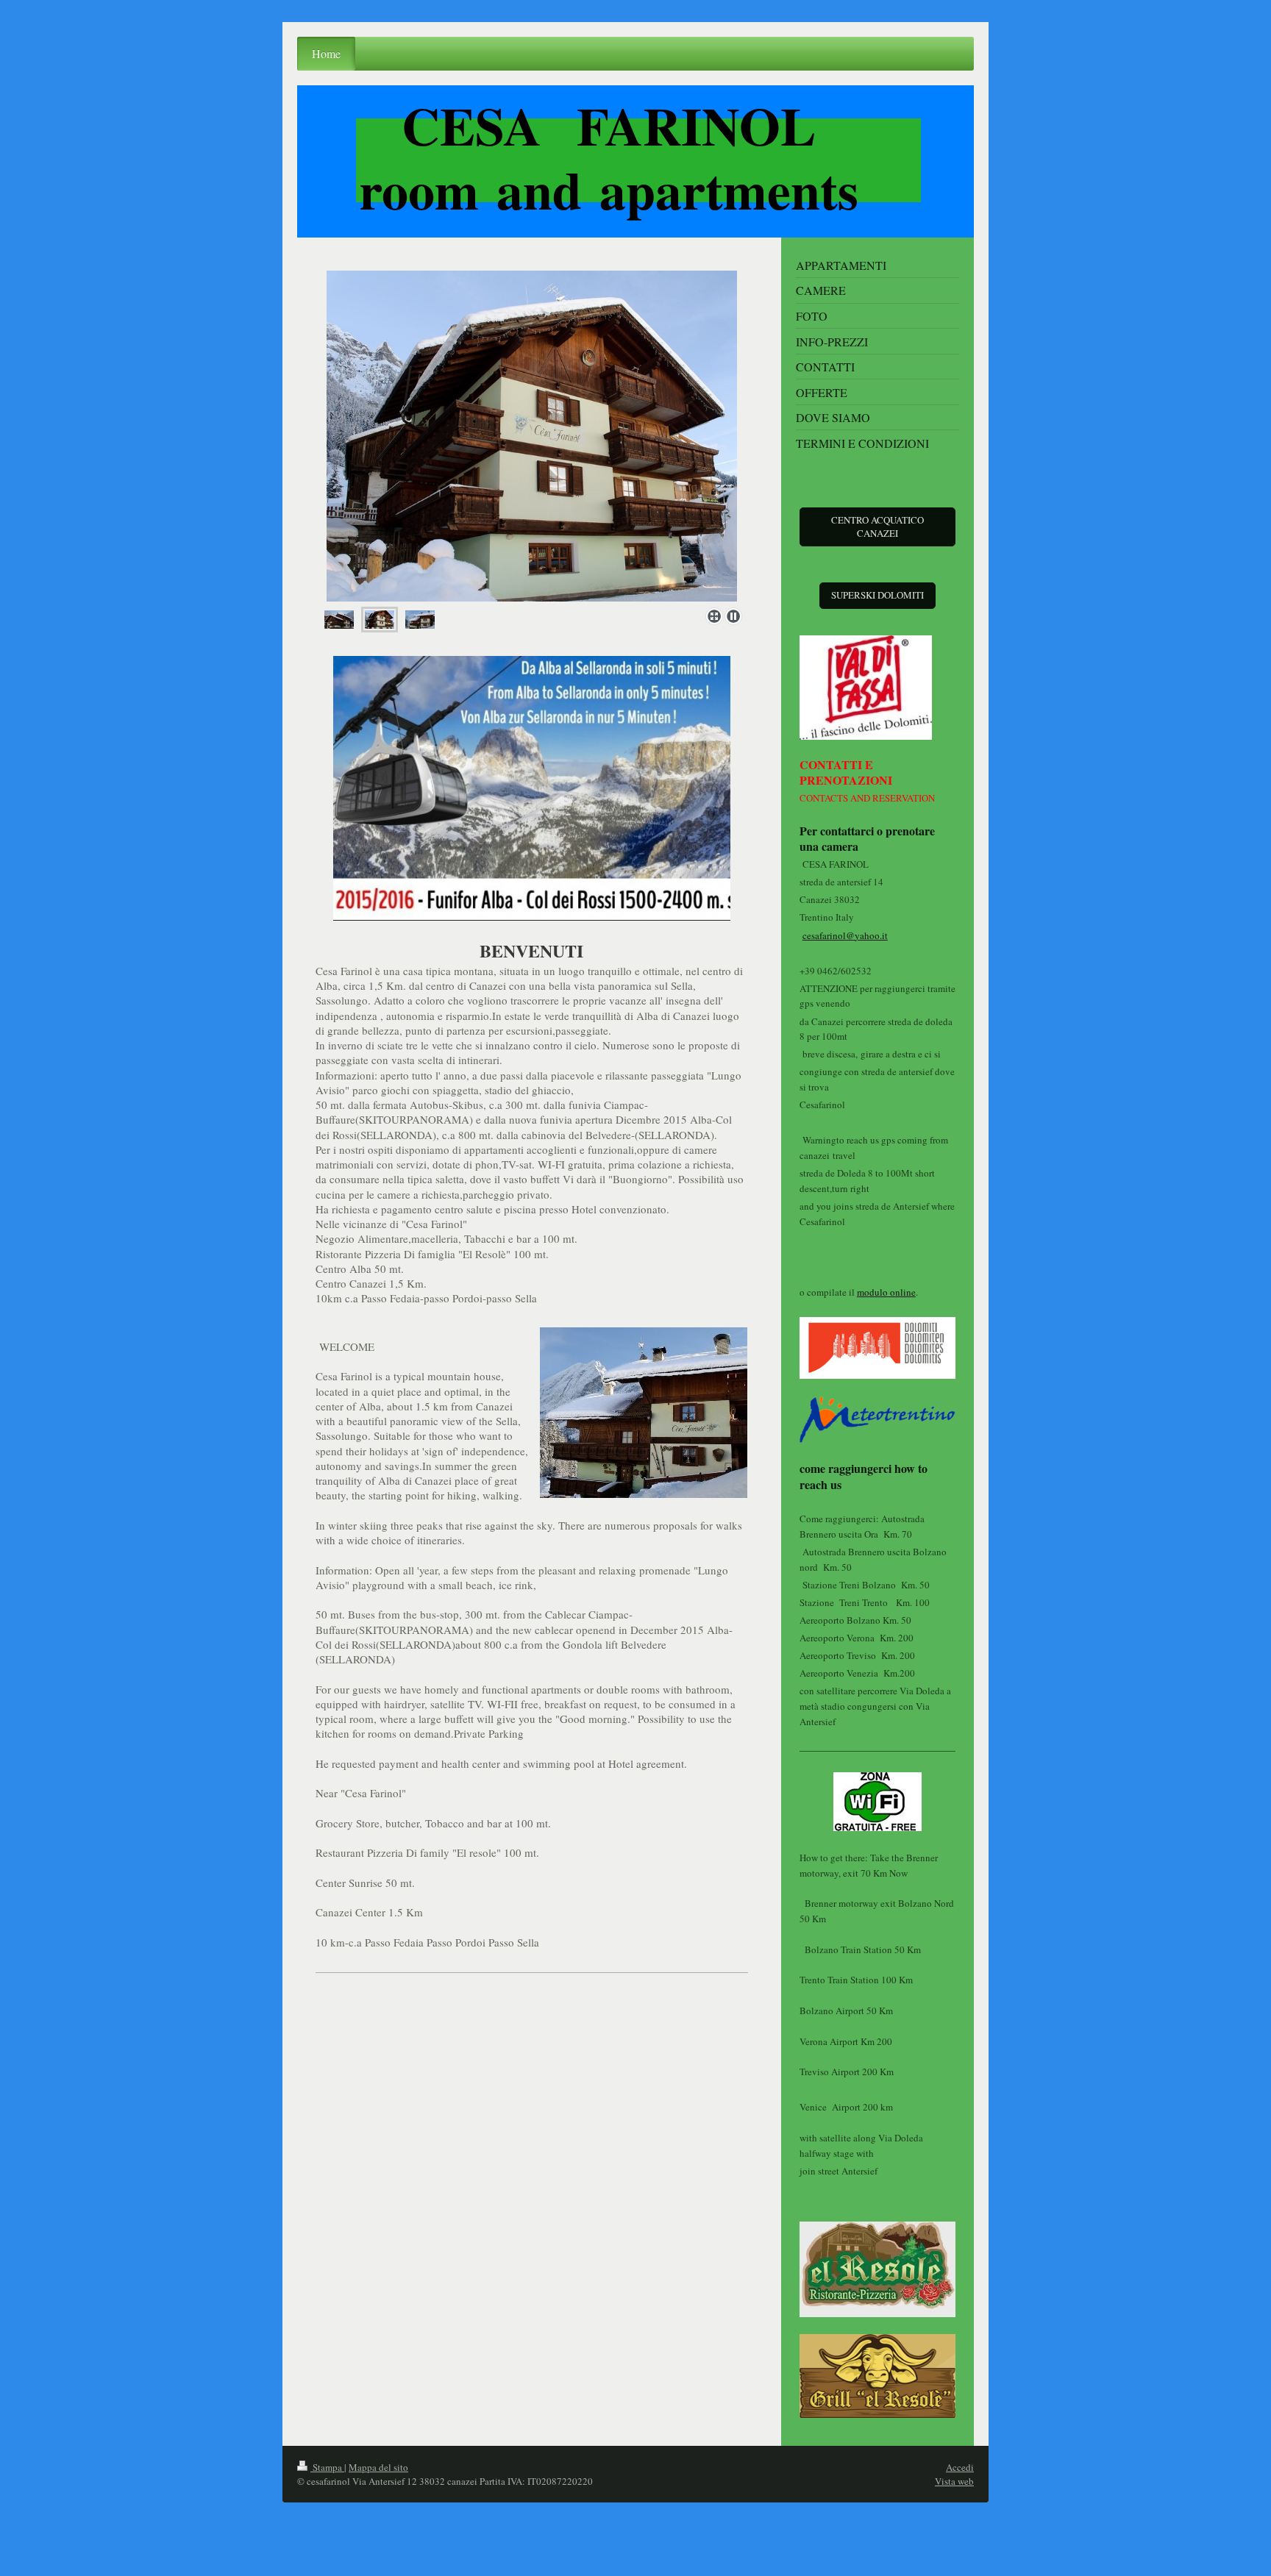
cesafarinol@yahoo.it (845, 935)
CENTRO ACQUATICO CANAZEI (877, 527)
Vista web (954, 2481)
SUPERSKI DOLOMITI (877, 595)
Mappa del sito (378, 2467)
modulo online (886, 1292)
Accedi (960, 2467)
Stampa (327, 2467)
